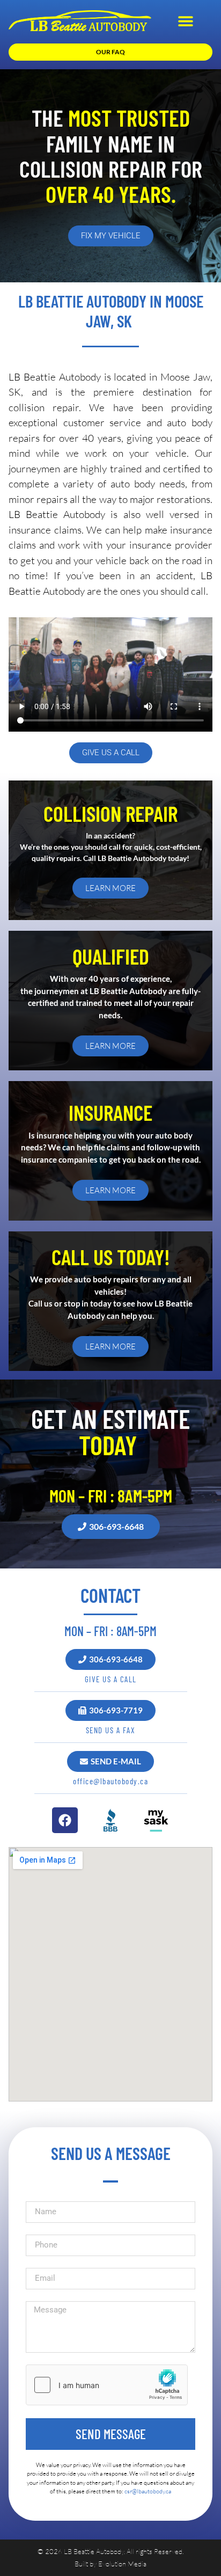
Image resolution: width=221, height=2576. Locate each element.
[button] (185, 21)
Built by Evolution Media (110, 2564)
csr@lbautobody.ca (148, 2491)
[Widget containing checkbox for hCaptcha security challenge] (107, 2385)
